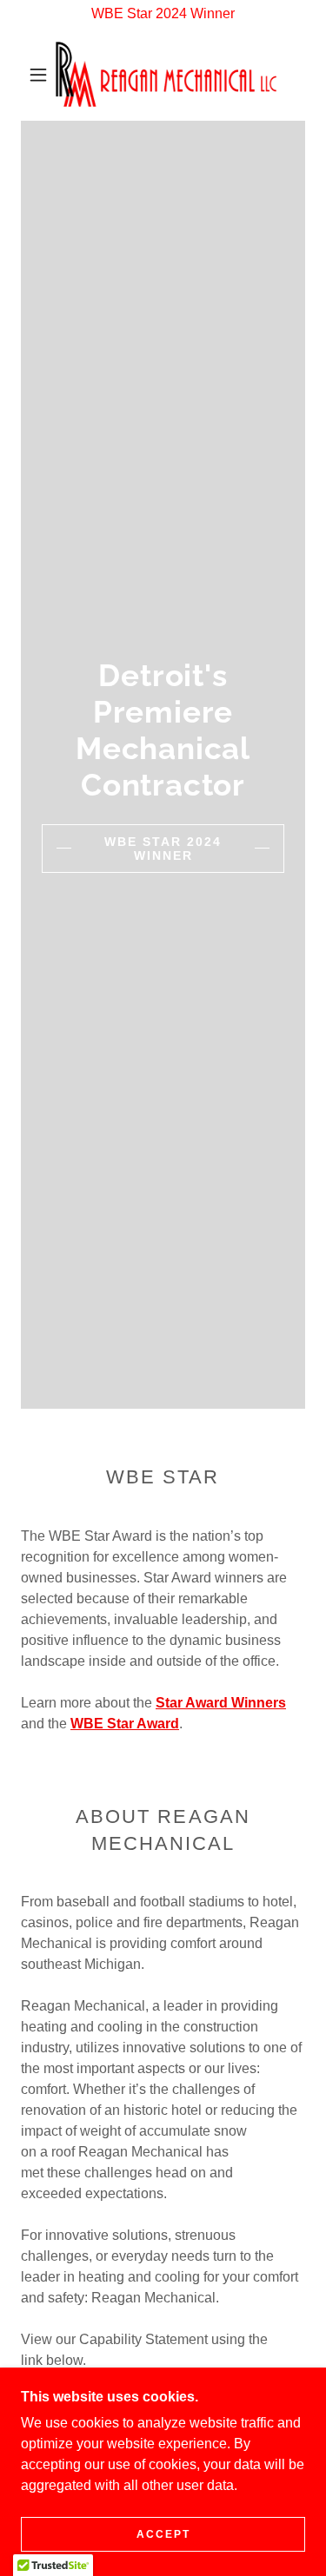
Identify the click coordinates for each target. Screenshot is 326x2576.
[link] (166, 74)
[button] (38, 75)
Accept (163, 2534)
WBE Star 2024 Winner (163, 849)
